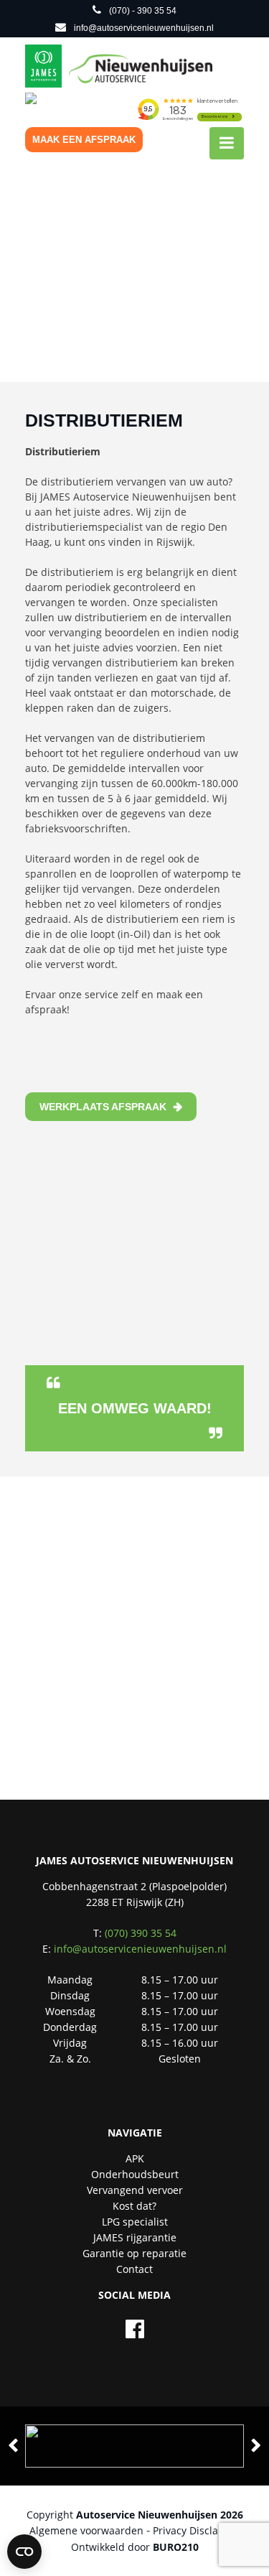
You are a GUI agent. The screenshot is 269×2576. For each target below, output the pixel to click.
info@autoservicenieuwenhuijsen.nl (140, 1949)
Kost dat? (134, 2206)
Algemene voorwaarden (86, 2530)
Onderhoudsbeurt (135, 2174)
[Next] (256, 2446)
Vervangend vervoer (135, 2190)
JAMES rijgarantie (135, 2237)
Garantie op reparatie (134, 2253)
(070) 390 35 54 (141, 1933)
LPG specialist (135, 2222)
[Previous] (13, 2446)
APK (135, 2158)
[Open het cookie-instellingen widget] (24, 2552)
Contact (134, 2269)
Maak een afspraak (84, 140)
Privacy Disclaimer (197, 2530)
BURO (176, 2547)
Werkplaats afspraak (103, 1107)
